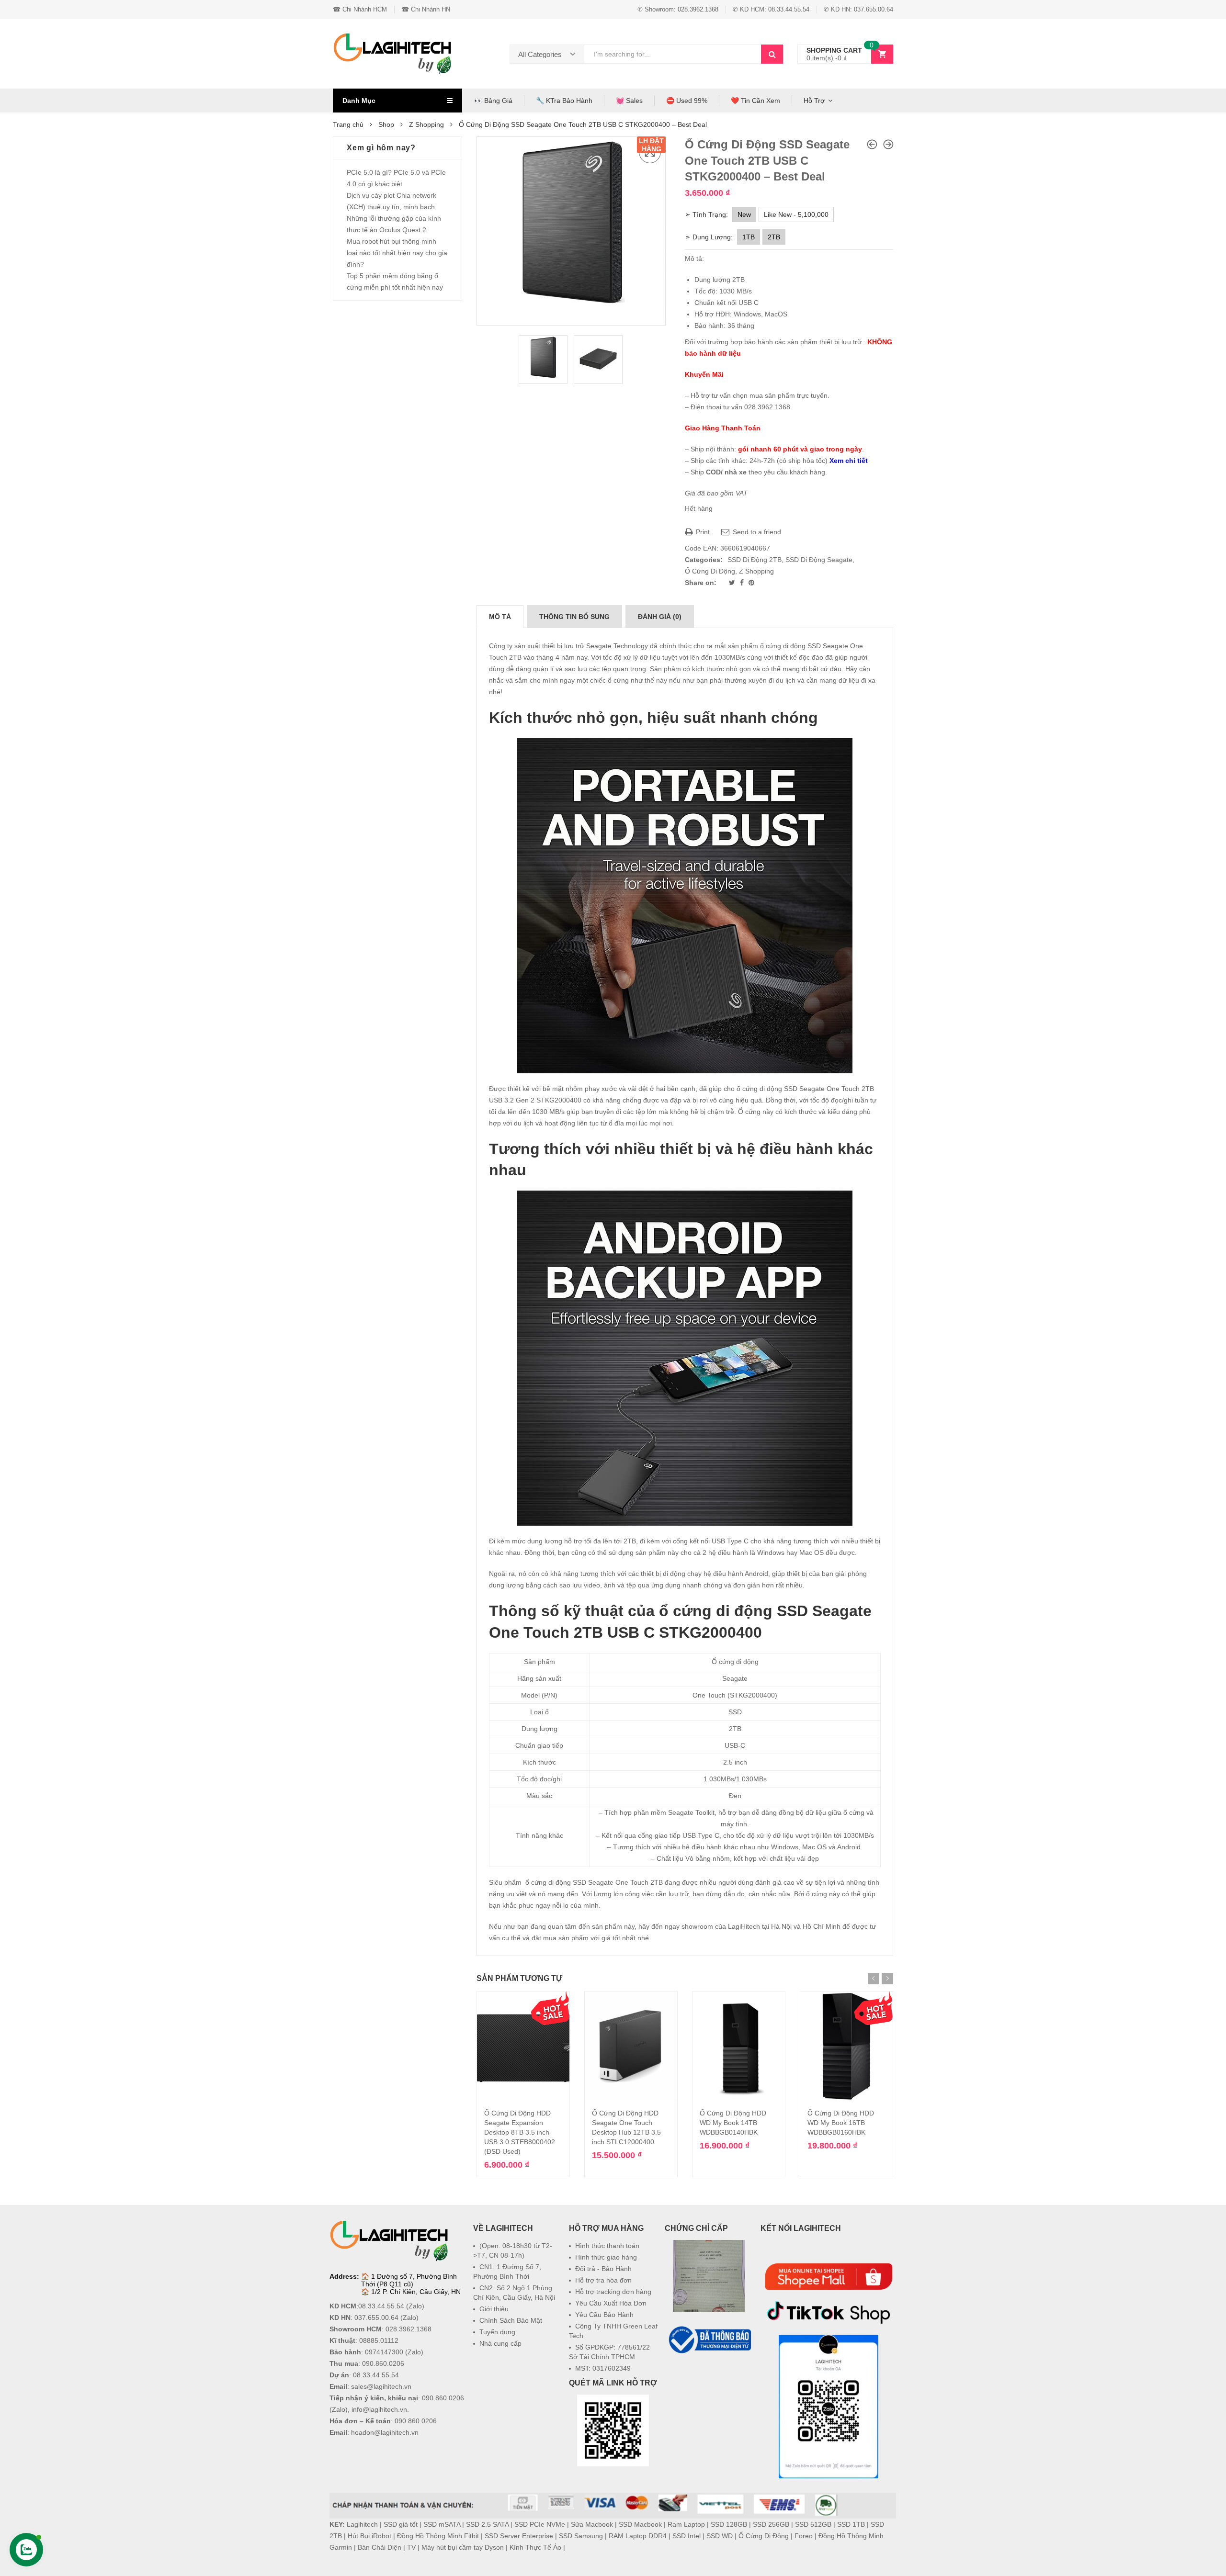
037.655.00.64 (376, 2317)
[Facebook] (743, 583)
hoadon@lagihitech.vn (385, 2432)
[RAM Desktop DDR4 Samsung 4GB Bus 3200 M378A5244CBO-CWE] (888, 144)
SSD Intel (687, 2536)
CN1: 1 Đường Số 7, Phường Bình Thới (507, 2272)
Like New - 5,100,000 (796, 214)
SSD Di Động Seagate (819, 560)
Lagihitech (362, 2524)
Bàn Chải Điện (380, 2547)
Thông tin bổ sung (574, 617)
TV (411, 2547)
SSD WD (720, 2536)
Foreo (804, 2536)
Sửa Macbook (592, 2524)
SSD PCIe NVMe (540, 2524)
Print (702, 532)
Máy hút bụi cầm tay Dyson (463, 2547)
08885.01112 (379, 2340)
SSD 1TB (851, 2524)
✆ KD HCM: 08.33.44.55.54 (771, 9)
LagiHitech (744, 1926)
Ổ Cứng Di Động (710, 571)
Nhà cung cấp (500, 2343)
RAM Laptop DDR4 (638, 2536)
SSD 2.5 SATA (487, 2524)
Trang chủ (348, 124)
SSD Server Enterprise (519, 2536)
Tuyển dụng (497, 2332)
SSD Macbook (640, 2524)
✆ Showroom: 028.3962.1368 (678, 9)
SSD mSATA (442, 2524)
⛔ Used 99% (687, 101)
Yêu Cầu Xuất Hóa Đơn (611, 2303)
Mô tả (500, 617)
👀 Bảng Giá (493, 101)
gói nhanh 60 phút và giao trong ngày (800, 449)
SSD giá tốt (401, 2524)
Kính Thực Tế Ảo (535, 2547)
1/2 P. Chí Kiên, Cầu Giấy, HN (416, 2292)
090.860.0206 (383, 2363)
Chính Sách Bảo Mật (511, 2320)
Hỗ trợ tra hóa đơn (603, 2280)
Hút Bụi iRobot (369, 2536)
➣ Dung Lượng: (709, 237)
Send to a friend (756, 532)
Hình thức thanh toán (607, 2246)
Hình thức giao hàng (606, 2257)
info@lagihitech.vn (379, 2409)
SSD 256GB (771, 2524)
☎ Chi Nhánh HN (426, 9)
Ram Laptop (686, 2524)
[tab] (500, 617)
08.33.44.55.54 (381, 2306)
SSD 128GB (729, 2524)
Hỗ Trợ (814, 101)
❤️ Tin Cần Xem (755, 101)
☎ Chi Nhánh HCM (360, 9)
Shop (386, 124)
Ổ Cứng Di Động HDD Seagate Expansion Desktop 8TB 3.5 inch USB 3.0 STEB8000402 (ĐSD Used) (520, 2132)
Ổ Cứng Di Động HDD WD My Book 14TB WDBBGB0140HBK (733, 2123)
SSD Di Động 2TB (755, 560)
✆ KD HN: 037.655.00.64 (858, 9)
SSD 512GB (813, 2524)
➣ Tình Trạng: (706, 214)
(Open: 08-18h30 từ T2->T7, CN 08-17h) (513, 2250)
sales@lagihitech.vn (381, 2386)
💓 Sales (629, 101)
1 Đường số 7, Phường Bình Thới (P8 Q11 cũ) (409, 2280)
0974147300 (384, 2352)
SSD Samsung (581, 2536)
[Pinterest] (751, 583)
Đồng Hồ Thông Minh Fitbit (438, 2536)
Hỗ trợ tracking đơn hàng (613, 2292)
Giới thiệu (494, 2309)
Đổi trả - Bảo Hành (603, 2269)
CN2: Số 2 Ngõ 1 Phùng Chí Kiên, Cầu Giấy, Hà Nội (514, 2293)
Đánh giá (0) (660, 617)
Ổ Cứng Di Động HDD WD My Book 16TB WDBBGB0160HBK (841, 2123)
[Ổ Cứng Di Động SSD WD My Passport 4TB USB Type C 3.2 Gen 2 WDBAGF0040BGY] (872, 144)
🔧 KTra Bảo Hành (564, 101)
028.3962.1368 (409, 2329)
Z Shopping (426, 124)
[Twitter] (733, 583)
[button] (709, 2379)
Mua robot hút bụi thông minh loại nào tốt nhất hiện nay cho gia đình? (397, 253)
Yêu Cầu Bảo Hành (604, 2315)
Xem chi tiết (849, 461)
